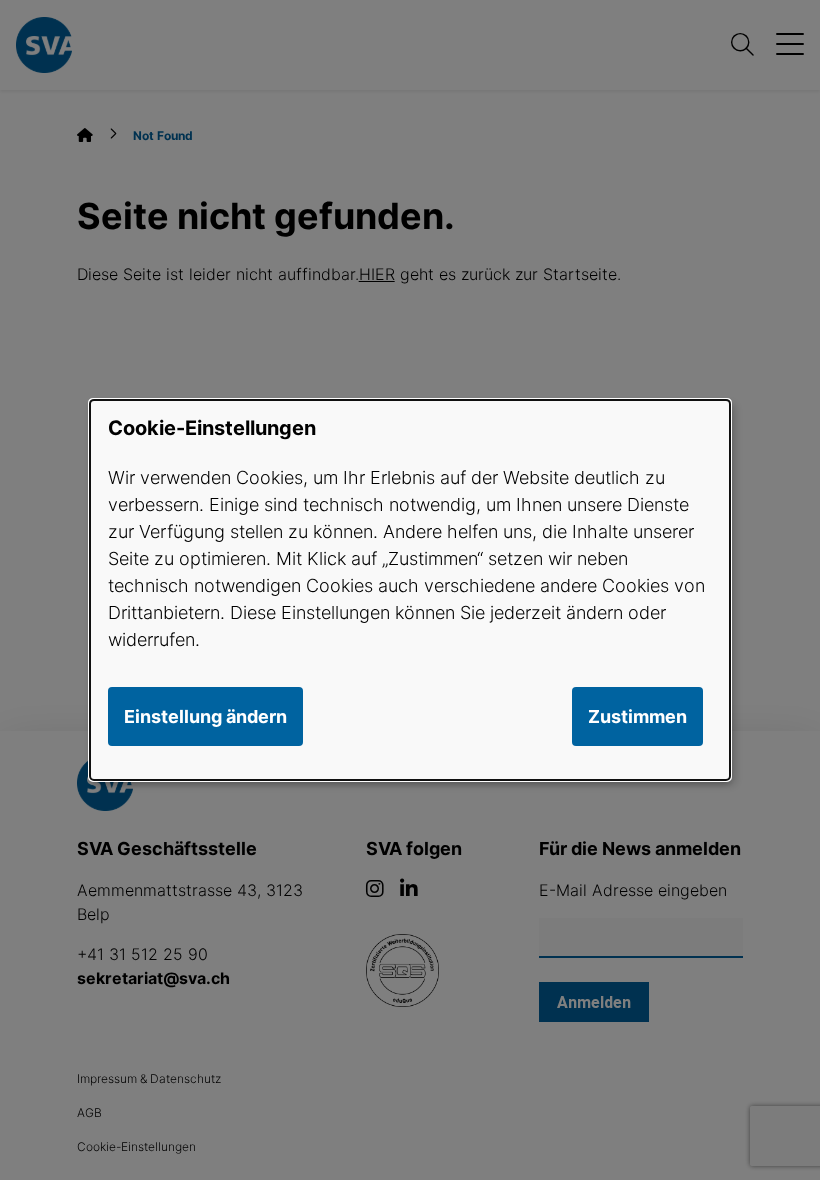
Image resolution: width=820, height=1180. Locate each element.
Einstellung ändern (205, 716)
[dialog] (410, 590)
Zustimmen (637, 716)
